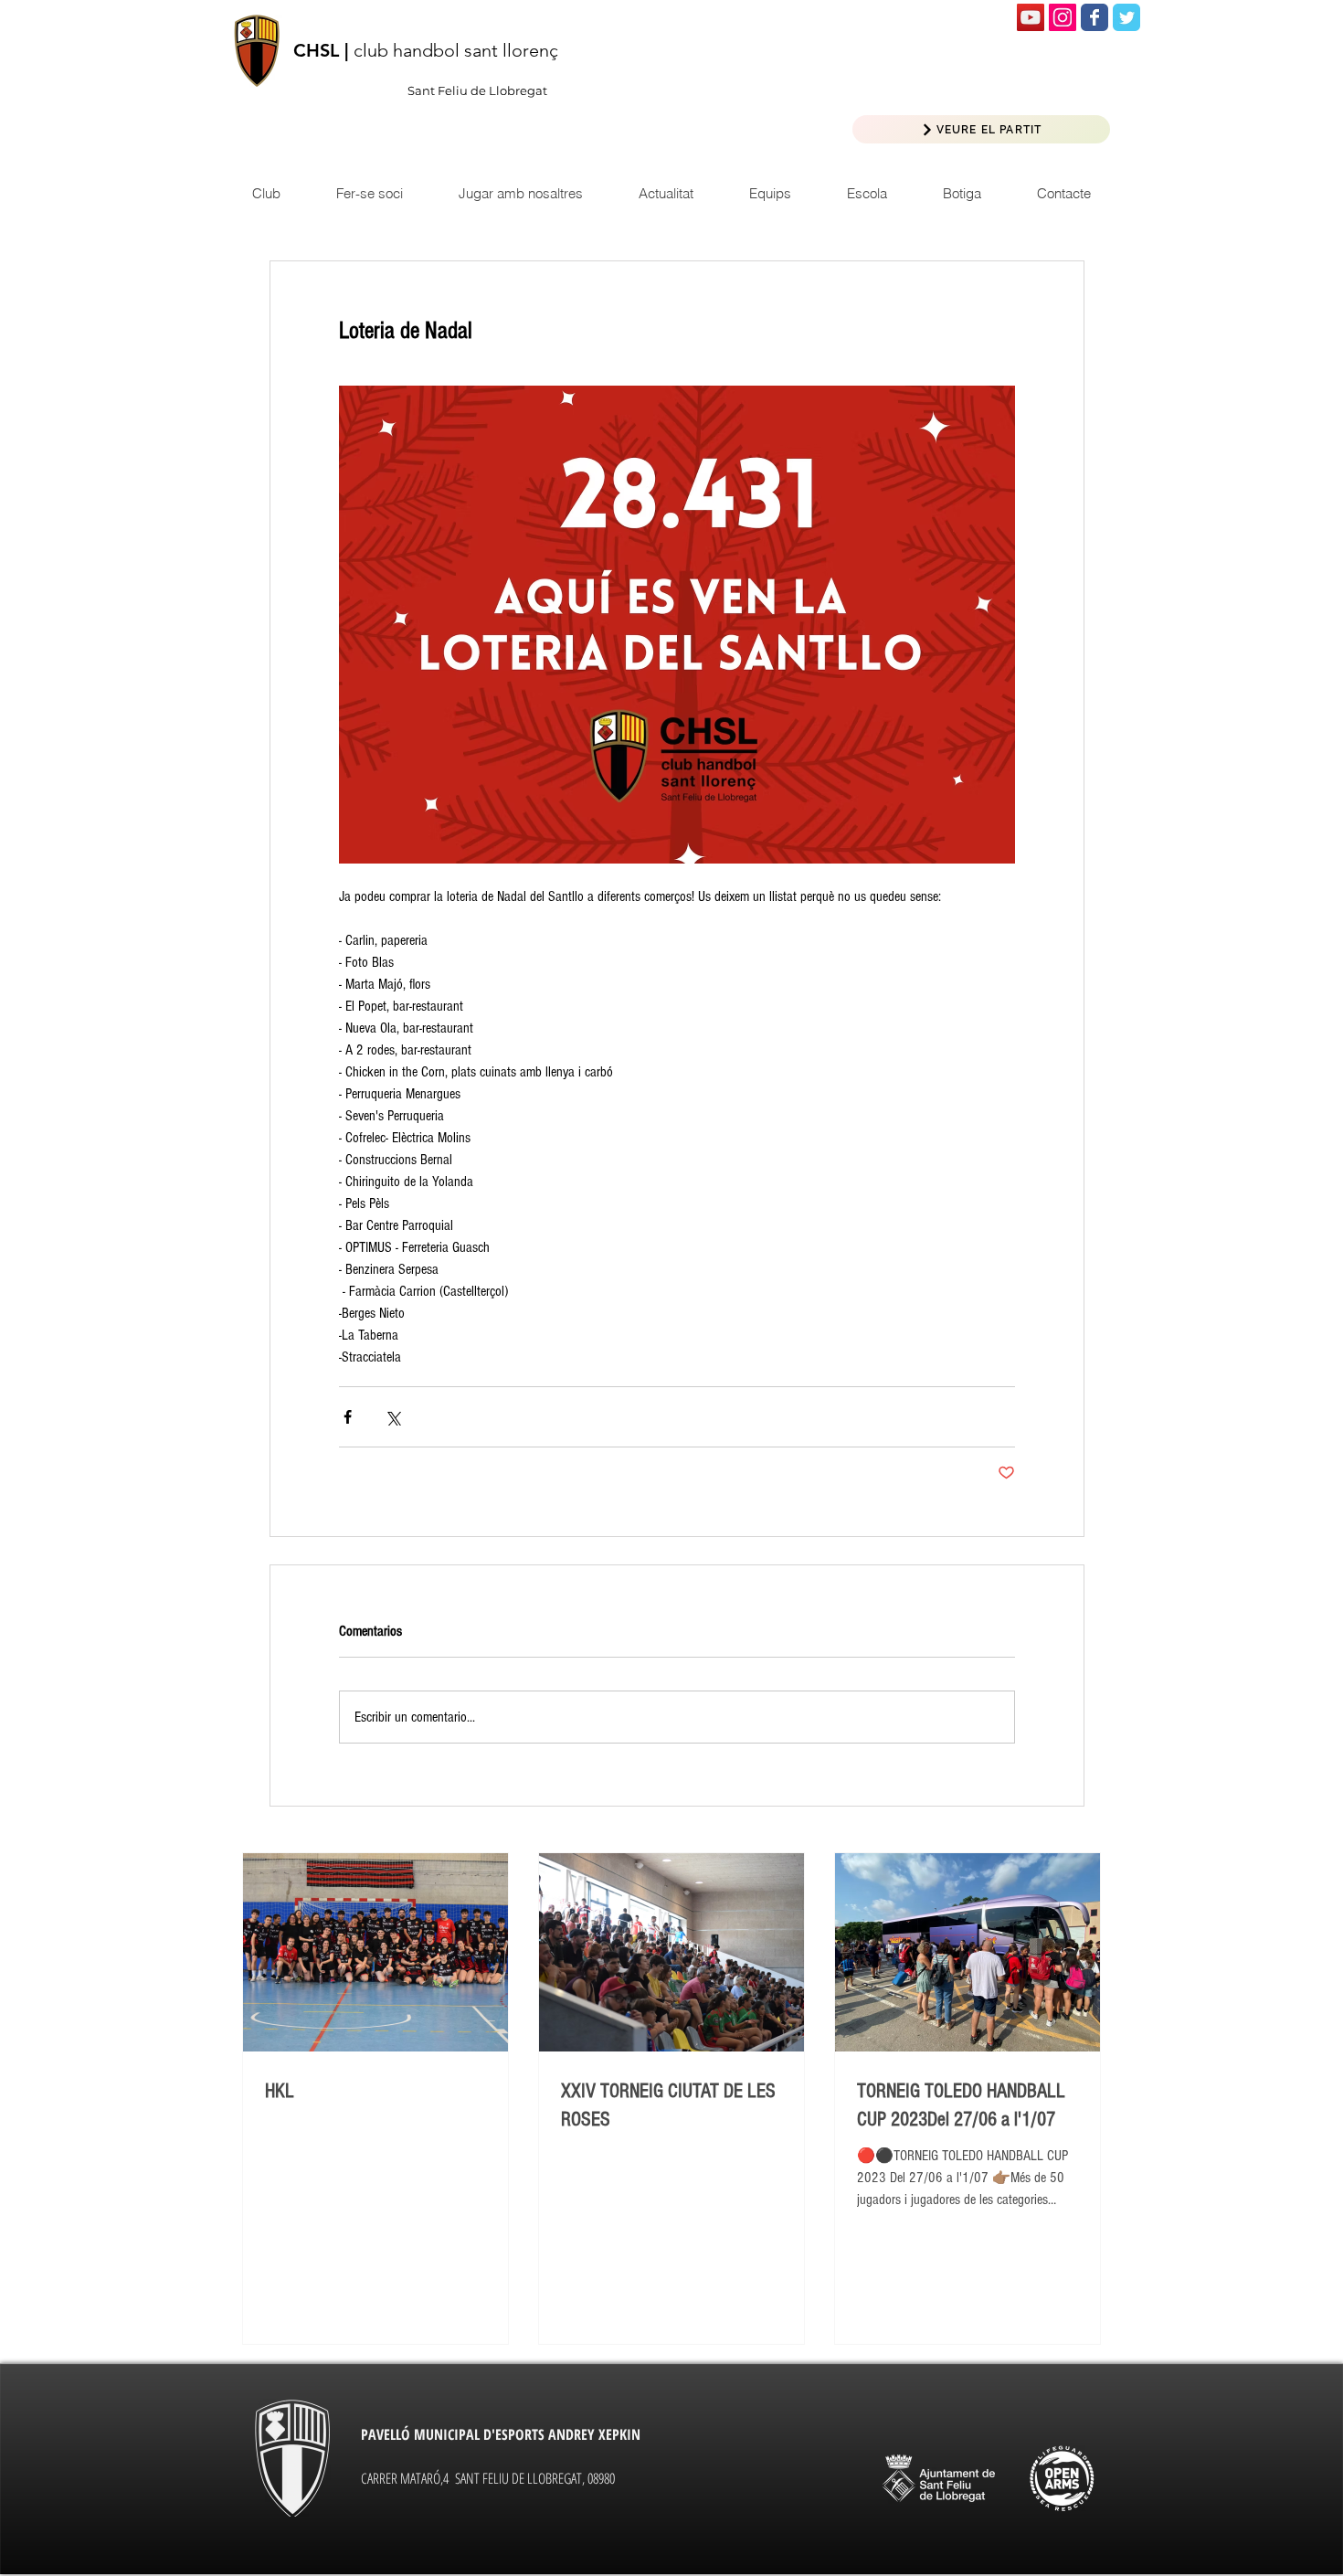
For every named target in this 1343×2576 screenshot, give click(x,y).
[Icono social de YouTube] (1031, 17)
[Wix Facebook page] (1094, 17)
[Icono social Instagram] (1063, 17)
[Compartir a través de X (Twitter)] (392, 1417)
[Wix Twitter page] (1126, 17)
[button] (666, 193)
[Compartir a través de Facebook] (348, 1417)
